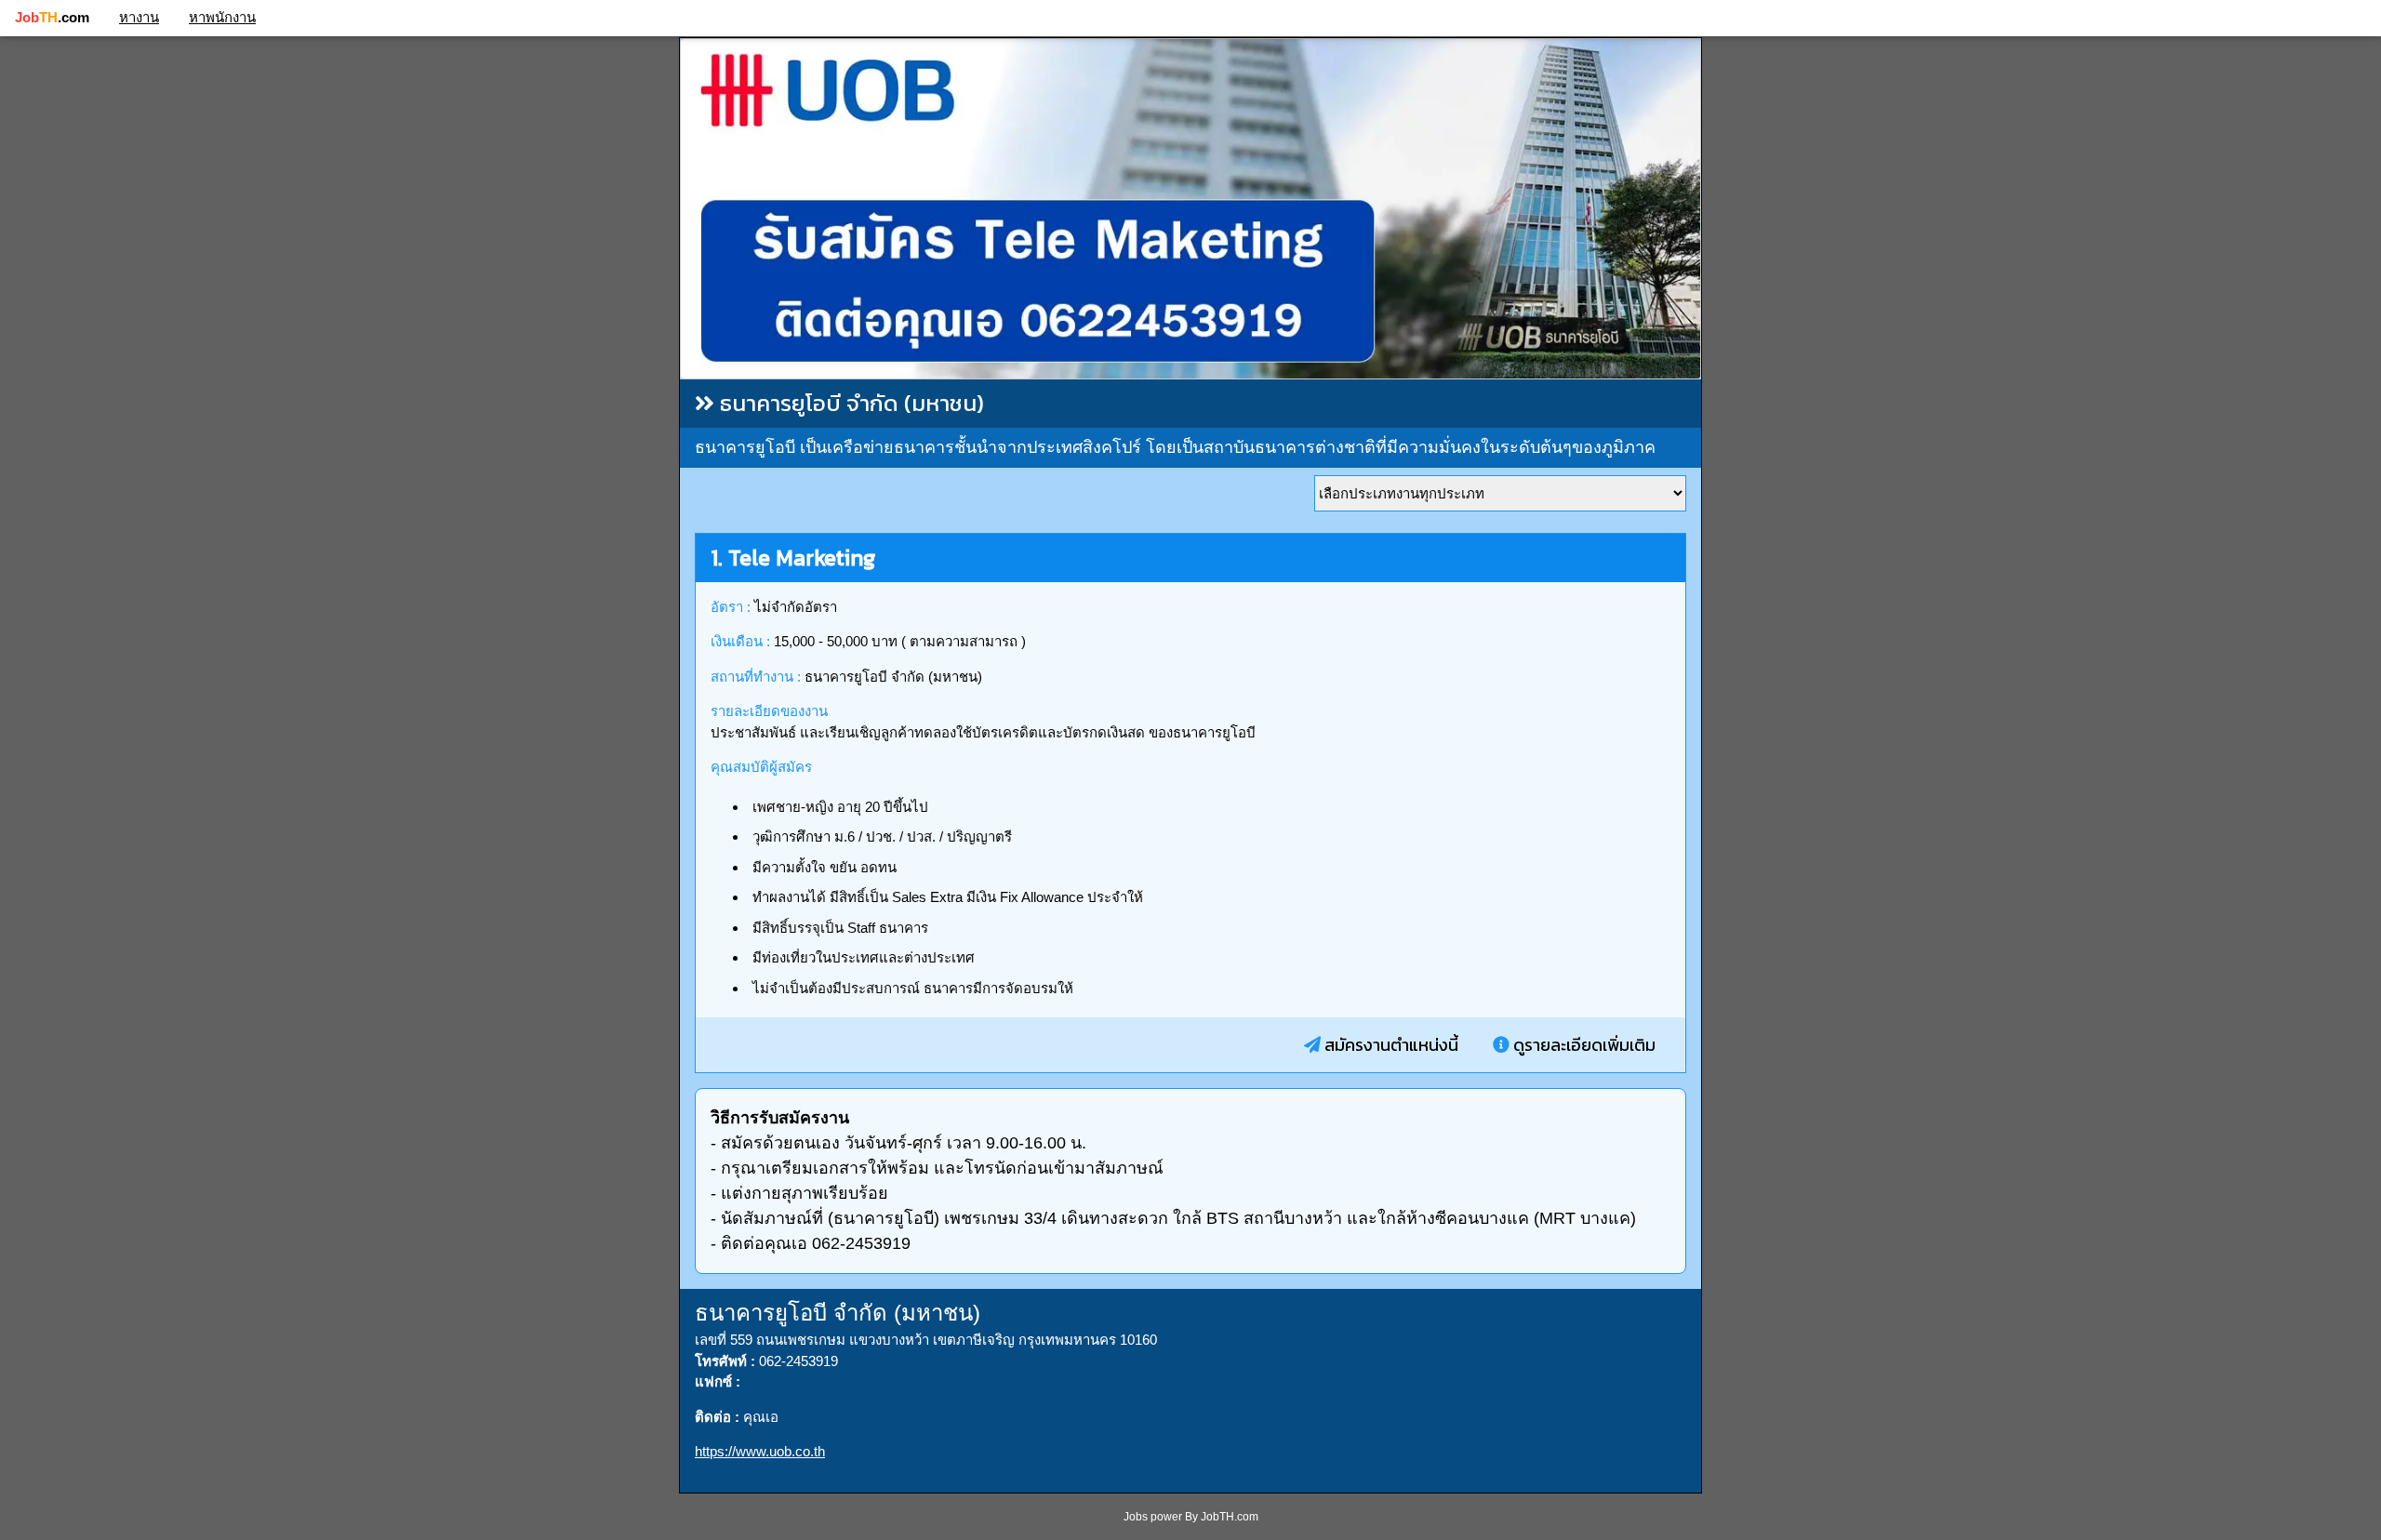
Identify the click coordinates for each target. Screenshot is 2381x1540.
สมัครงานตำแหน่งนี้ (1390, 1045)
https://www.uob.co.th (760, 1451)
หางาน (139, 17)
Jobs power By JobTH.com (1191, 1517)
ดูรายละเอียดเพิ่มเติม (1583, 1045)
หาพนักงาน (222, 17)
